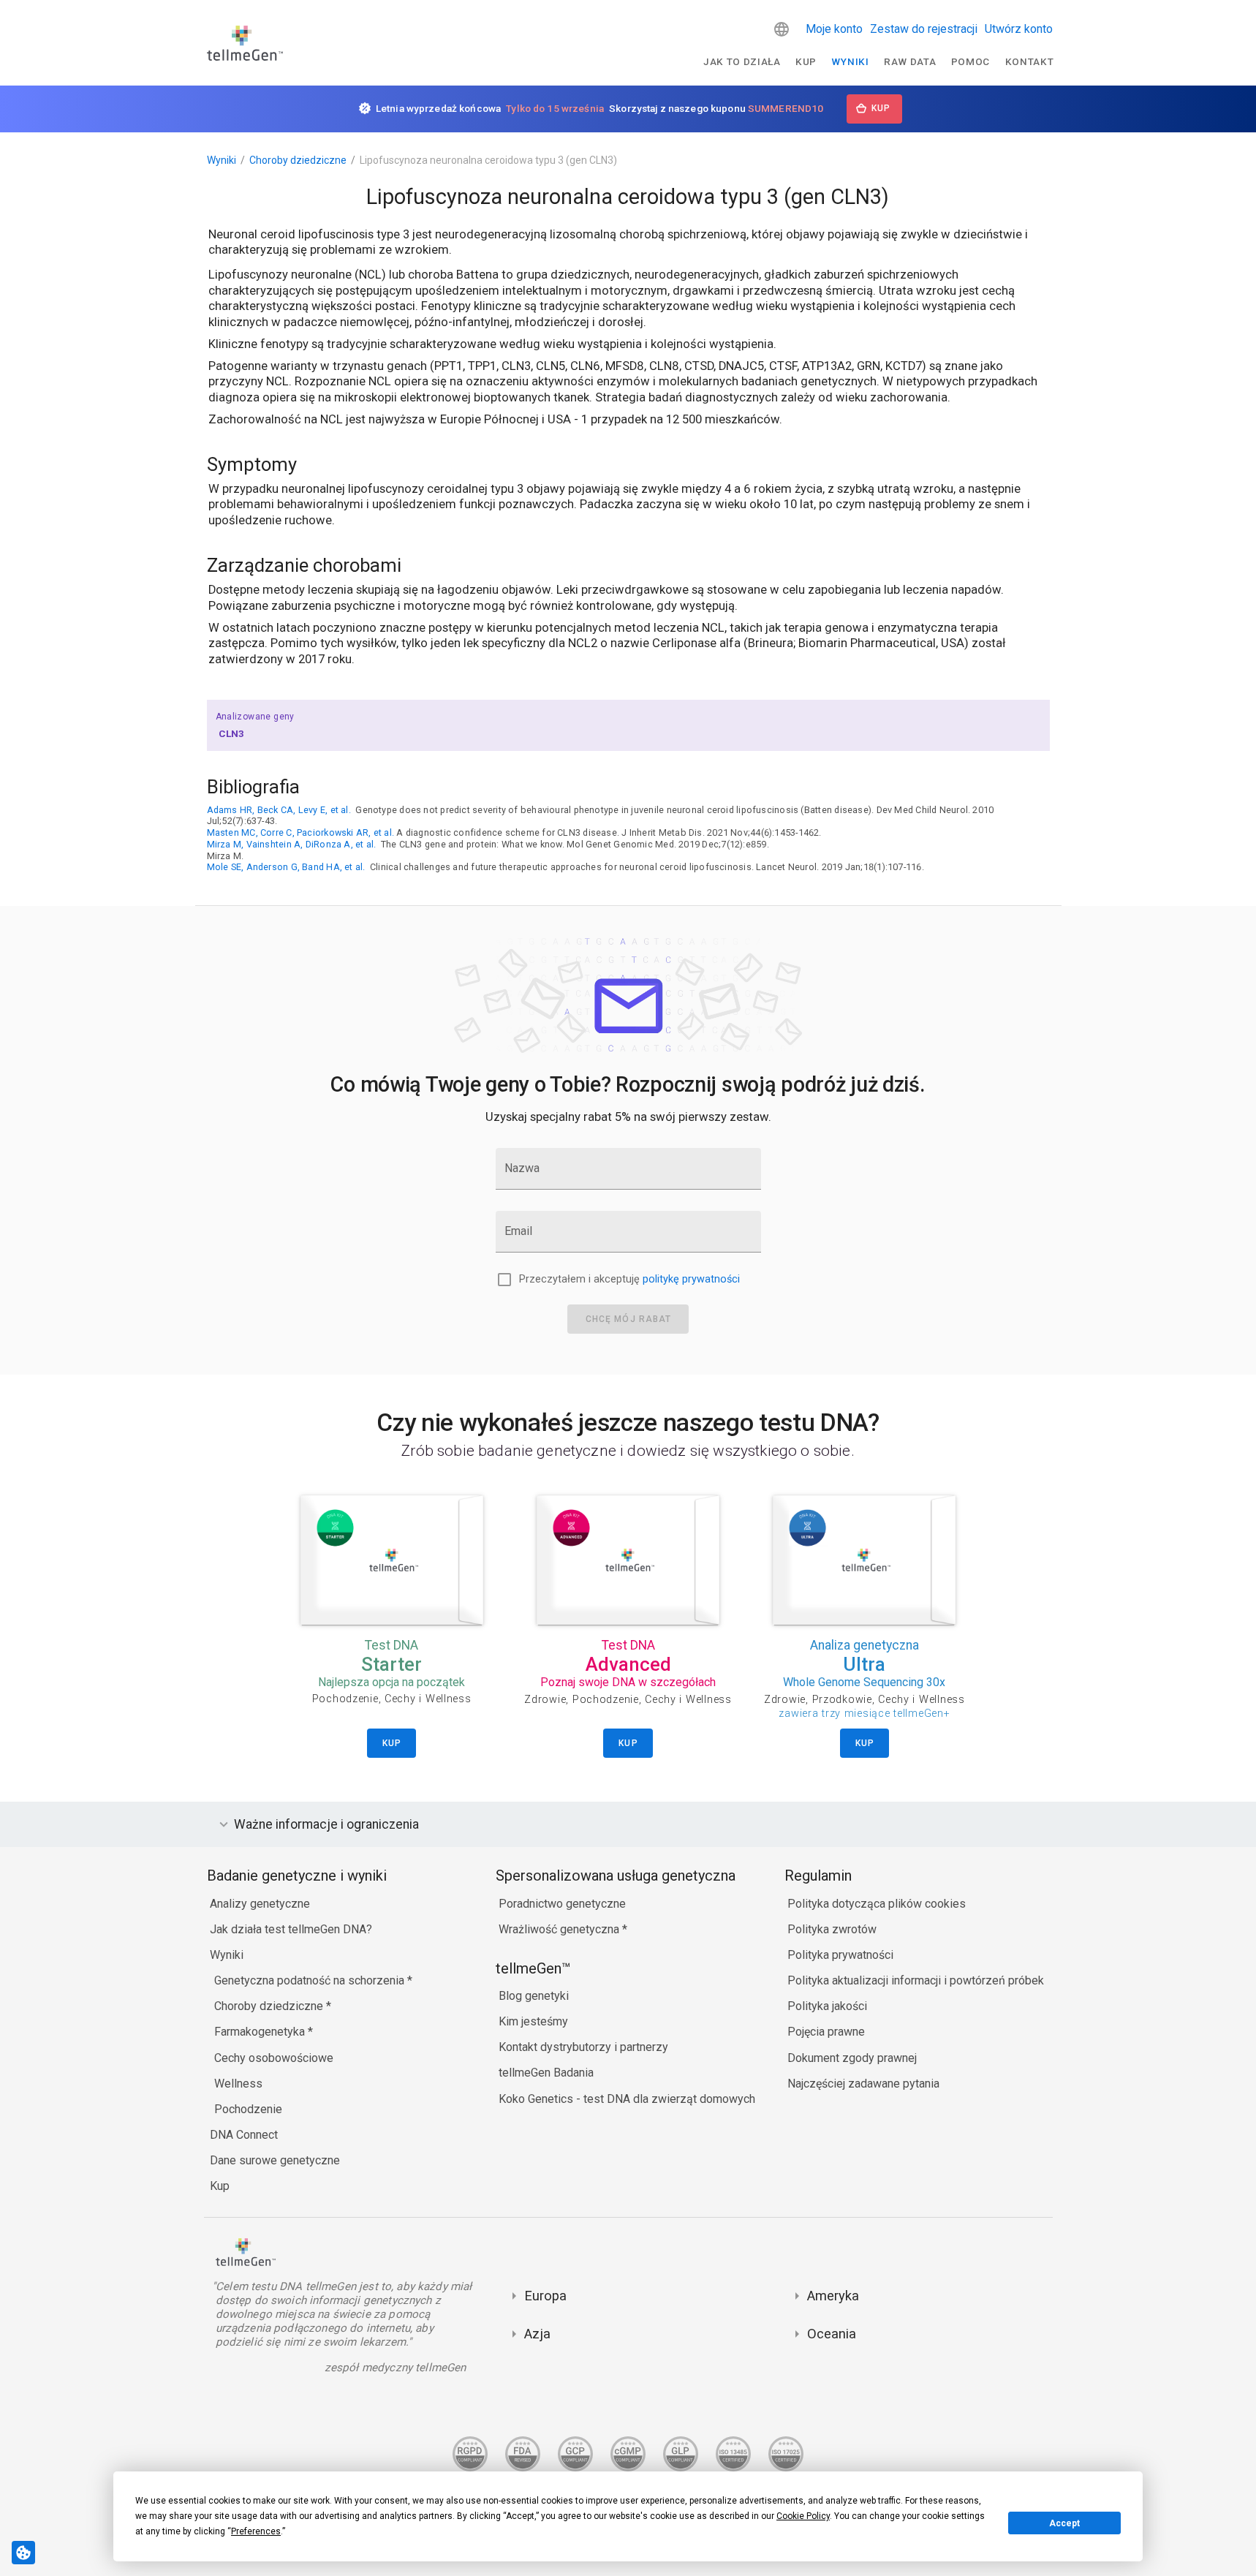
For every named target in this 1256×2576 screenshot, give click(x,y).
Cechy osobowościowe (274, 2058)
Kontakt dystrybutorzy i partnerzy (583, 2047)
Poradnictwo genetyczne (562, 1904)
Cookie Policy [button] (803, 2516)
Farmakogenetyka (261, 2032)
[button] (782, 29)
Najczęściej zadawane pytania (863, 2084)
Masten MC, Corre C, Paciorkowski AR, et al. (301, 832)
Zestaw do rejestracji (924, 29)
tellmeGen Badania (546, 2073)
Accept (1064, 2523)
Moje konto (834, 29)
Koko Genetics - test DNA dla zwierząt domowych (627, 2099)
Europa (545, 2296)
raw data (910, 61)
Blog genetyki (534, 1996)
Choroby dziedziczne (298, 160)
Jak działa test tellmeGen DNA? (291, 1929)
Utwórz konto (1019, 29)
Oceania (832, 2334)
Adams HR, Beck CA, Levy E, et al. (279, 810)
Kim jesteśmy (533, 2021)
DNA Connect (244, 2135)
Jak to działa (742, 61)
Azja (537, 2334)
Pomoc (971, 61)
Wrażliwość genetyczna (560, 1929)
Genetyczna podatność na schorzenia (311, 1980)
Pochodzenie (248, 2109)
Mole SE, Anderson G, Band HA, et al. (286, 867)
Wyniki (850, 61)
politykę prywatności (691, 1279)
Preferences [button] (256, 2531)
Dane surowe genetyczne (275, 2160)
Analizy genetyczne (260, 1904)
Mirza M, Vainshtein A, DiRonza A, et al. (292, 844)
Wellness (238, 2084)
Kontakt (1030, 61)
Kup (806, 61)
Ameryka (833, 2296)
